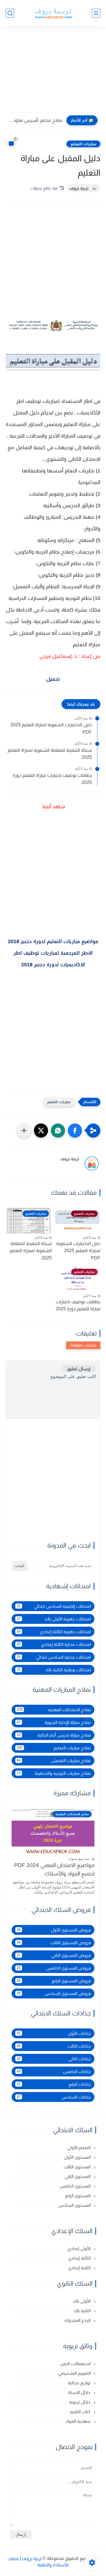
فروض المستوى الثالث (54, 1943)
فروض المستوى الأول (54, 1930)
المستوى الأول (78, 2157)
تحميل (53, 679)
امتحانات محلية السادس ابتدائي (54, 1657)
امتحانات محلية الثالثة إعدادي (54, 1644)
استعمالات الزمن (76, 2364)
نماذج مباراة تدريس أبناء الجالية (54, 1735)
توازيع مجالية (80, 2383)
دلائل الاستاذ (79, 2392)
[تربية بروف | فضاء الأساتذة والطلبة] (53, 13)
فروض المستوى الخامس (54, 1968)
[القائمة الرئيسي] (96, 13)
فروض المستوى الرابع (54, 1981)
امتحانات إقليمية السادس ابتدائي (54, 1606)
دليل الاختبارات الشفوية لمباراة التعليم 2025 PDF (51, 728)
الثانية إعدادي (80, 2268)
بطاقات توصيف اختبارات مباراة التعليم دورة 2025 (52, 779)
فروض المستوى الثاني (54, 1955)
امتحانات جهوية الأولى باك (54, 1619)
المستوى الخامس (75, 2186)
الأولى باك (82, 2301)
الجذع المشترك (78, 2320)
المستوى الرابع (78, 2196)
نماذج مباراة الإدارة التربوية (54, 1722)
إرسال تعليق (79, 1369)
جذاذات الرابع (54, 2084)
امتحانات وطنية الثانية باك (54, 1670)
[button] (75, 1131)
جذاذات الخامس (54, 2072)
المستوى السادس (75, 2205)
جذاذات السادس (54, 2097)
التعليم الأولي (79, 2148)
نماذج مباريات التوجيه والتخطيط (54, 1773)
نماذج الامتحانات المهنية (54, 1710)
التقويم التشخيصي (75, 2373)
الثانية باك (83, 2311)
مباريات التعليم (83, 144)
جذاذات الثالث (54, 2046)
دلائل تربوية (80, 2402)
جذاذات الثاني (54, 2059)
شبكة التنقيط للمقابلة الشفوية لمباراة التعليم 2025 (50, 754)
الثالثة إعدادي (80, 2258)
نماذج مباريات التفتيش (54, 1761)
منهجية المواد (79, 2421)
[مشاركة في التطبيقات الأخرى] (24, 1131)
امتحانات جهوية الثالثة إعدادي (54, 1632)
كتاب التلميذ (81, 2412)
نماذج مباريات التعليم (54, 1748)
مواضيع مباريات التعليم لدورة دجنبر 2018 (53, 941)
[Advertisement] (53, 73)
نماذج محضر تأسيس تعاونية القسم (35, 120)
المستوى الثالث (78, 2167)
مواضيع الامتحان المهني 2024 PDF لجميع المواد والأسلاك (54, 1869)
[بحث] (10, 13)
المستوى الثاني (78, 2176)
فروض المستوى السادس (54, 1993)
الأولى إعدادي (80, 2248)
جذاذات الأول (54, 2033)
